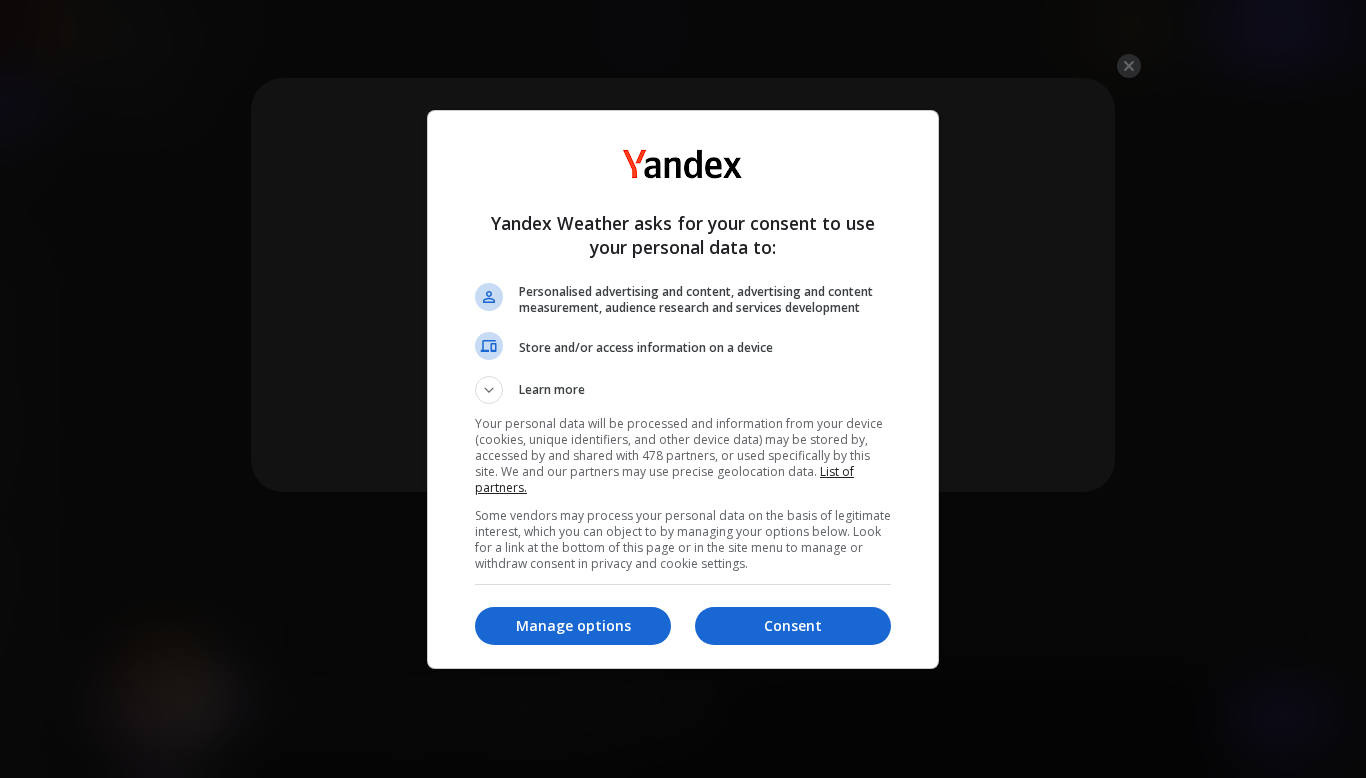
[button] (683, 390)
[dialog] (683, 389)
